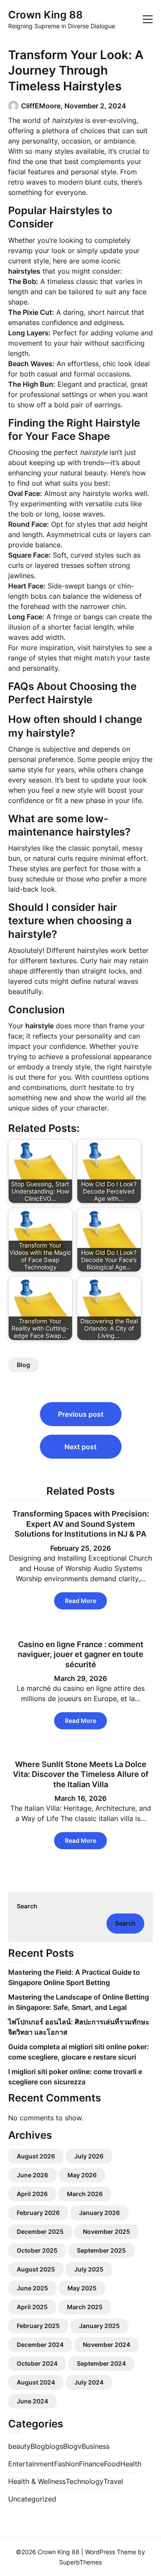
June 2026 (32, 2175)
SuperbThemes (80, 2562)
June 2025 (32, 2288)
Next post (80, 1447)
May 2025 (82, 2288)
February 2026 (38, 2213)
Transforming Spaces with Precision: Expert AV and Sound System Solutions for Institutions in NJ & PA (81, 1524)
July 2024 (89, 2382)
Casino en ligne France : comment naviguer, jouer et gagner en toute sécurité (80, 1654)
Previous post (81, 1414)
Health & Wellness (37, 2481)
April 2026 (32, 2194)
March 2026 (85, 2194)
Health (131, 2464)
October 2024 (37, 2363)
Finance (91, 2464)
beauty (19, 2446)
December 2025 (40, 2231)
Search (27, 1906)
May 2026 (82, 2175)
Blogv (72, 2446)
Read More (80, 1601)
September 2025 (101, 2250)
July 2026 (89, 2156)
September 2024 (101, 2363)
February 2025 (38, 2326)
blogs (54, 2446)
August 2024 (36, 2382)
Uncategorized (32, 2499)
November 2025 (106, 2231)
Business (96, 2446)
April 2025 (32, 2307)
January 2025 (99, 2326)
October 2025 (37, 2250)
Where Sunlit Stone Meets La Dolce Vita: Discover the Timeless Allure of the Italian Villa (81, 1774)
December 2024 (40, 2345)
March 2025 (85, 2307)
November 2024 (106, 2345)
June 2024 (32, 2401)
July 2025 (89, 2269)
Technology (85, 2481)
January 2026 (99, 2213)
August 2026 (36, 2156)
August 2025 (36, 2269)
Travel (113, 2481)
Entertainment (31, 2464)
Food (112, 2464)
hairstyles (108, 648)
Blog (23, 1365)
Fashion (67, 2464)
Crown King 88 (46, 15)
